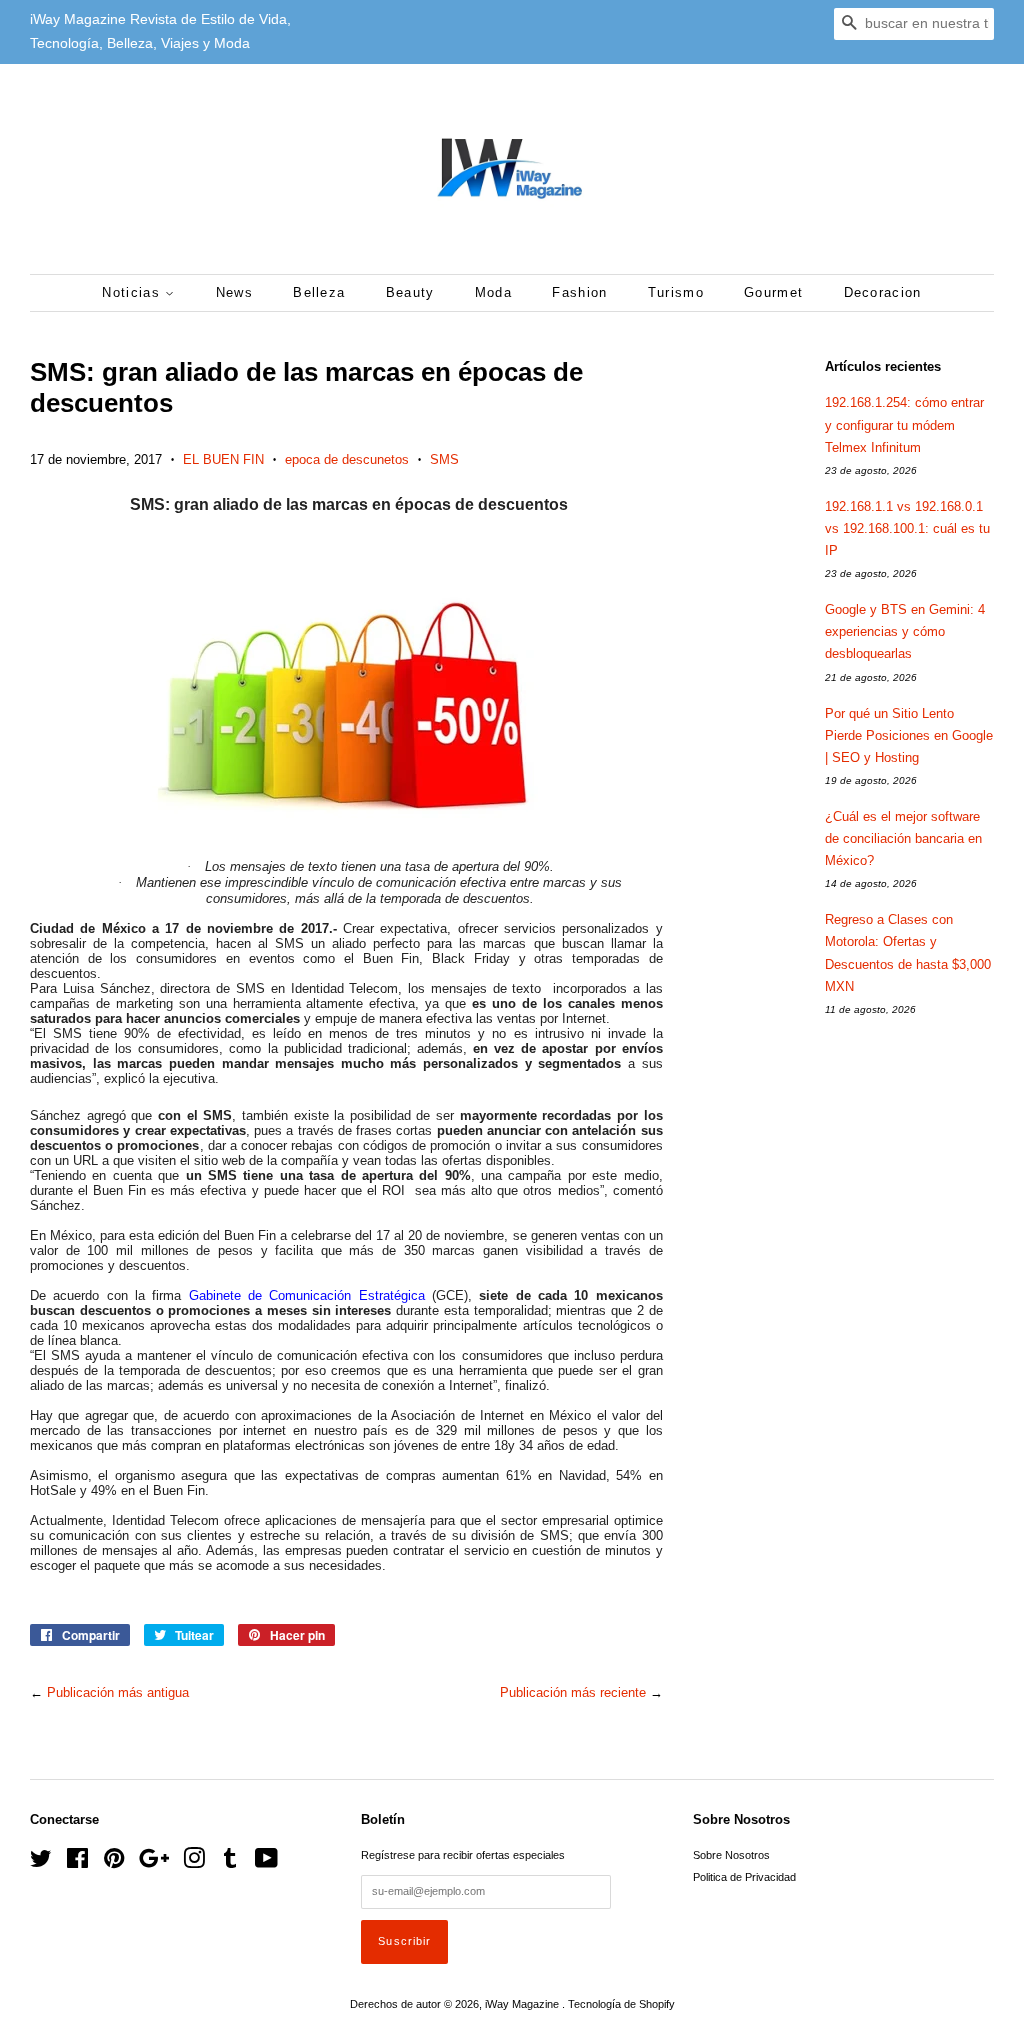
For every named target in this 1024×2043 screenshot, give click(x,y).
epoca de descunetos (347, 459)
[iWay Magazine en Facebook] (77, 1863)
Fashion (579, 292)
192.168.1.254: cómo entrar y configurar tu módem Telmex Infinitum (904, 424)
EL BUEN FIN (223, 459)
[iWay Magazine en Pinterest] (114, 1863)
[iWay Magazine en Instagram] (194, 1863)
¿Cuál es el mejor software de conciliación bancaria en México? (903, 838)
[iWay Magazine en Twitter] (41, 1863)
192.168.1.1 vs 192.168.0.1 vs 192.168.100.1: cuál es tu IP (907, 528)
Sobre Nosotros (731, 1855)
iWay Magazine (523, 2004)
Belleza (319, 292)
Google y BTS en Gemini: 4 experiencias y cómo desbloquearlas (905, 631)
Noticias (133, 292)
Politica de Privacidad (744, 1877)
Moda (493, 292)
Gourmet (773, 292)
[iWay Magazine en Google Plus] (154, 1863)
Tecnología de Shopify (621, 2004)
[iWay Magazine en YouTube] (266, 1863)
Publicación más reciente (573, 1692)
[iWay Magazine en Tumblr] (230, 1863)
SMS (444, 459)
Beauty (410, 292)
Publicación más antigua (118, 1692)
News (234, 292)
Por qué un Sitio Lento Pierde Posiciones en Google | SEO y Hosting (909, 735)
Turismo (676, 292)
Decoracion (883, 292)
